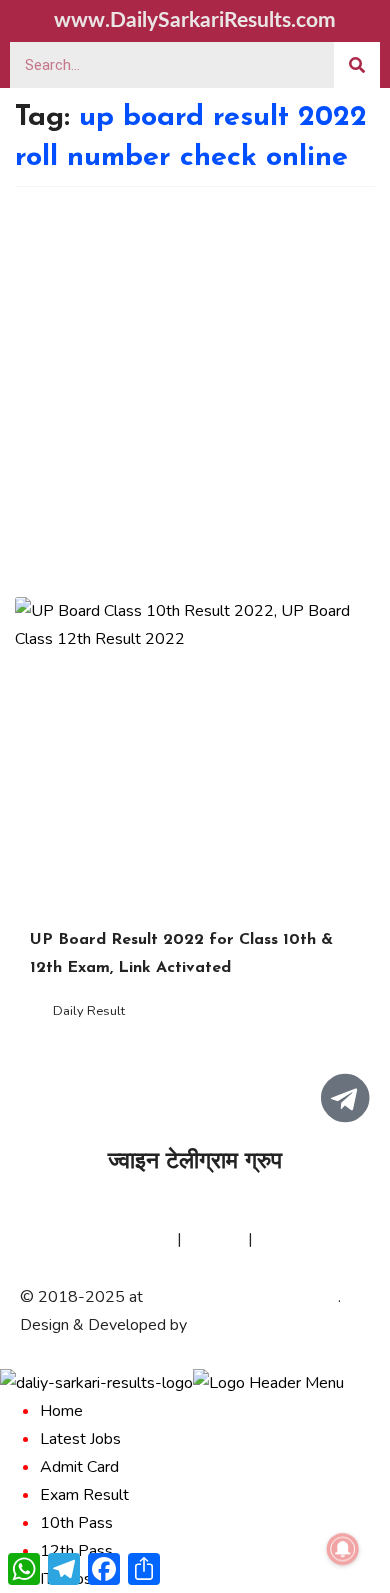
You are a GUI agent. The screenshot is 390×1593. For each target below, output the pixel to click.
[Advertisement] (195, 392)
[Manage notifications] (343, 1549)
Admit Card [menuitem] (79, 1467)
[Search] (357, 65)
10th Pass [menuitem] (76, 1523)
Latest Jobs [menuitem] (80, 1439)
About (42, 1239)
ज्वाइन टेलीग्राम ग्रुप (195, 1162)
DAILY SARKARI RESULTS (242, 1297)
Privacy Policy (125, 1239)
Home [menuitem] (61, 1411)
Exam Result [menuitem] (84, 1495)
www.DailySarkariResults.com (195, 20)
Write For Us (302, 1239)
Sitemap (215, 1239)
